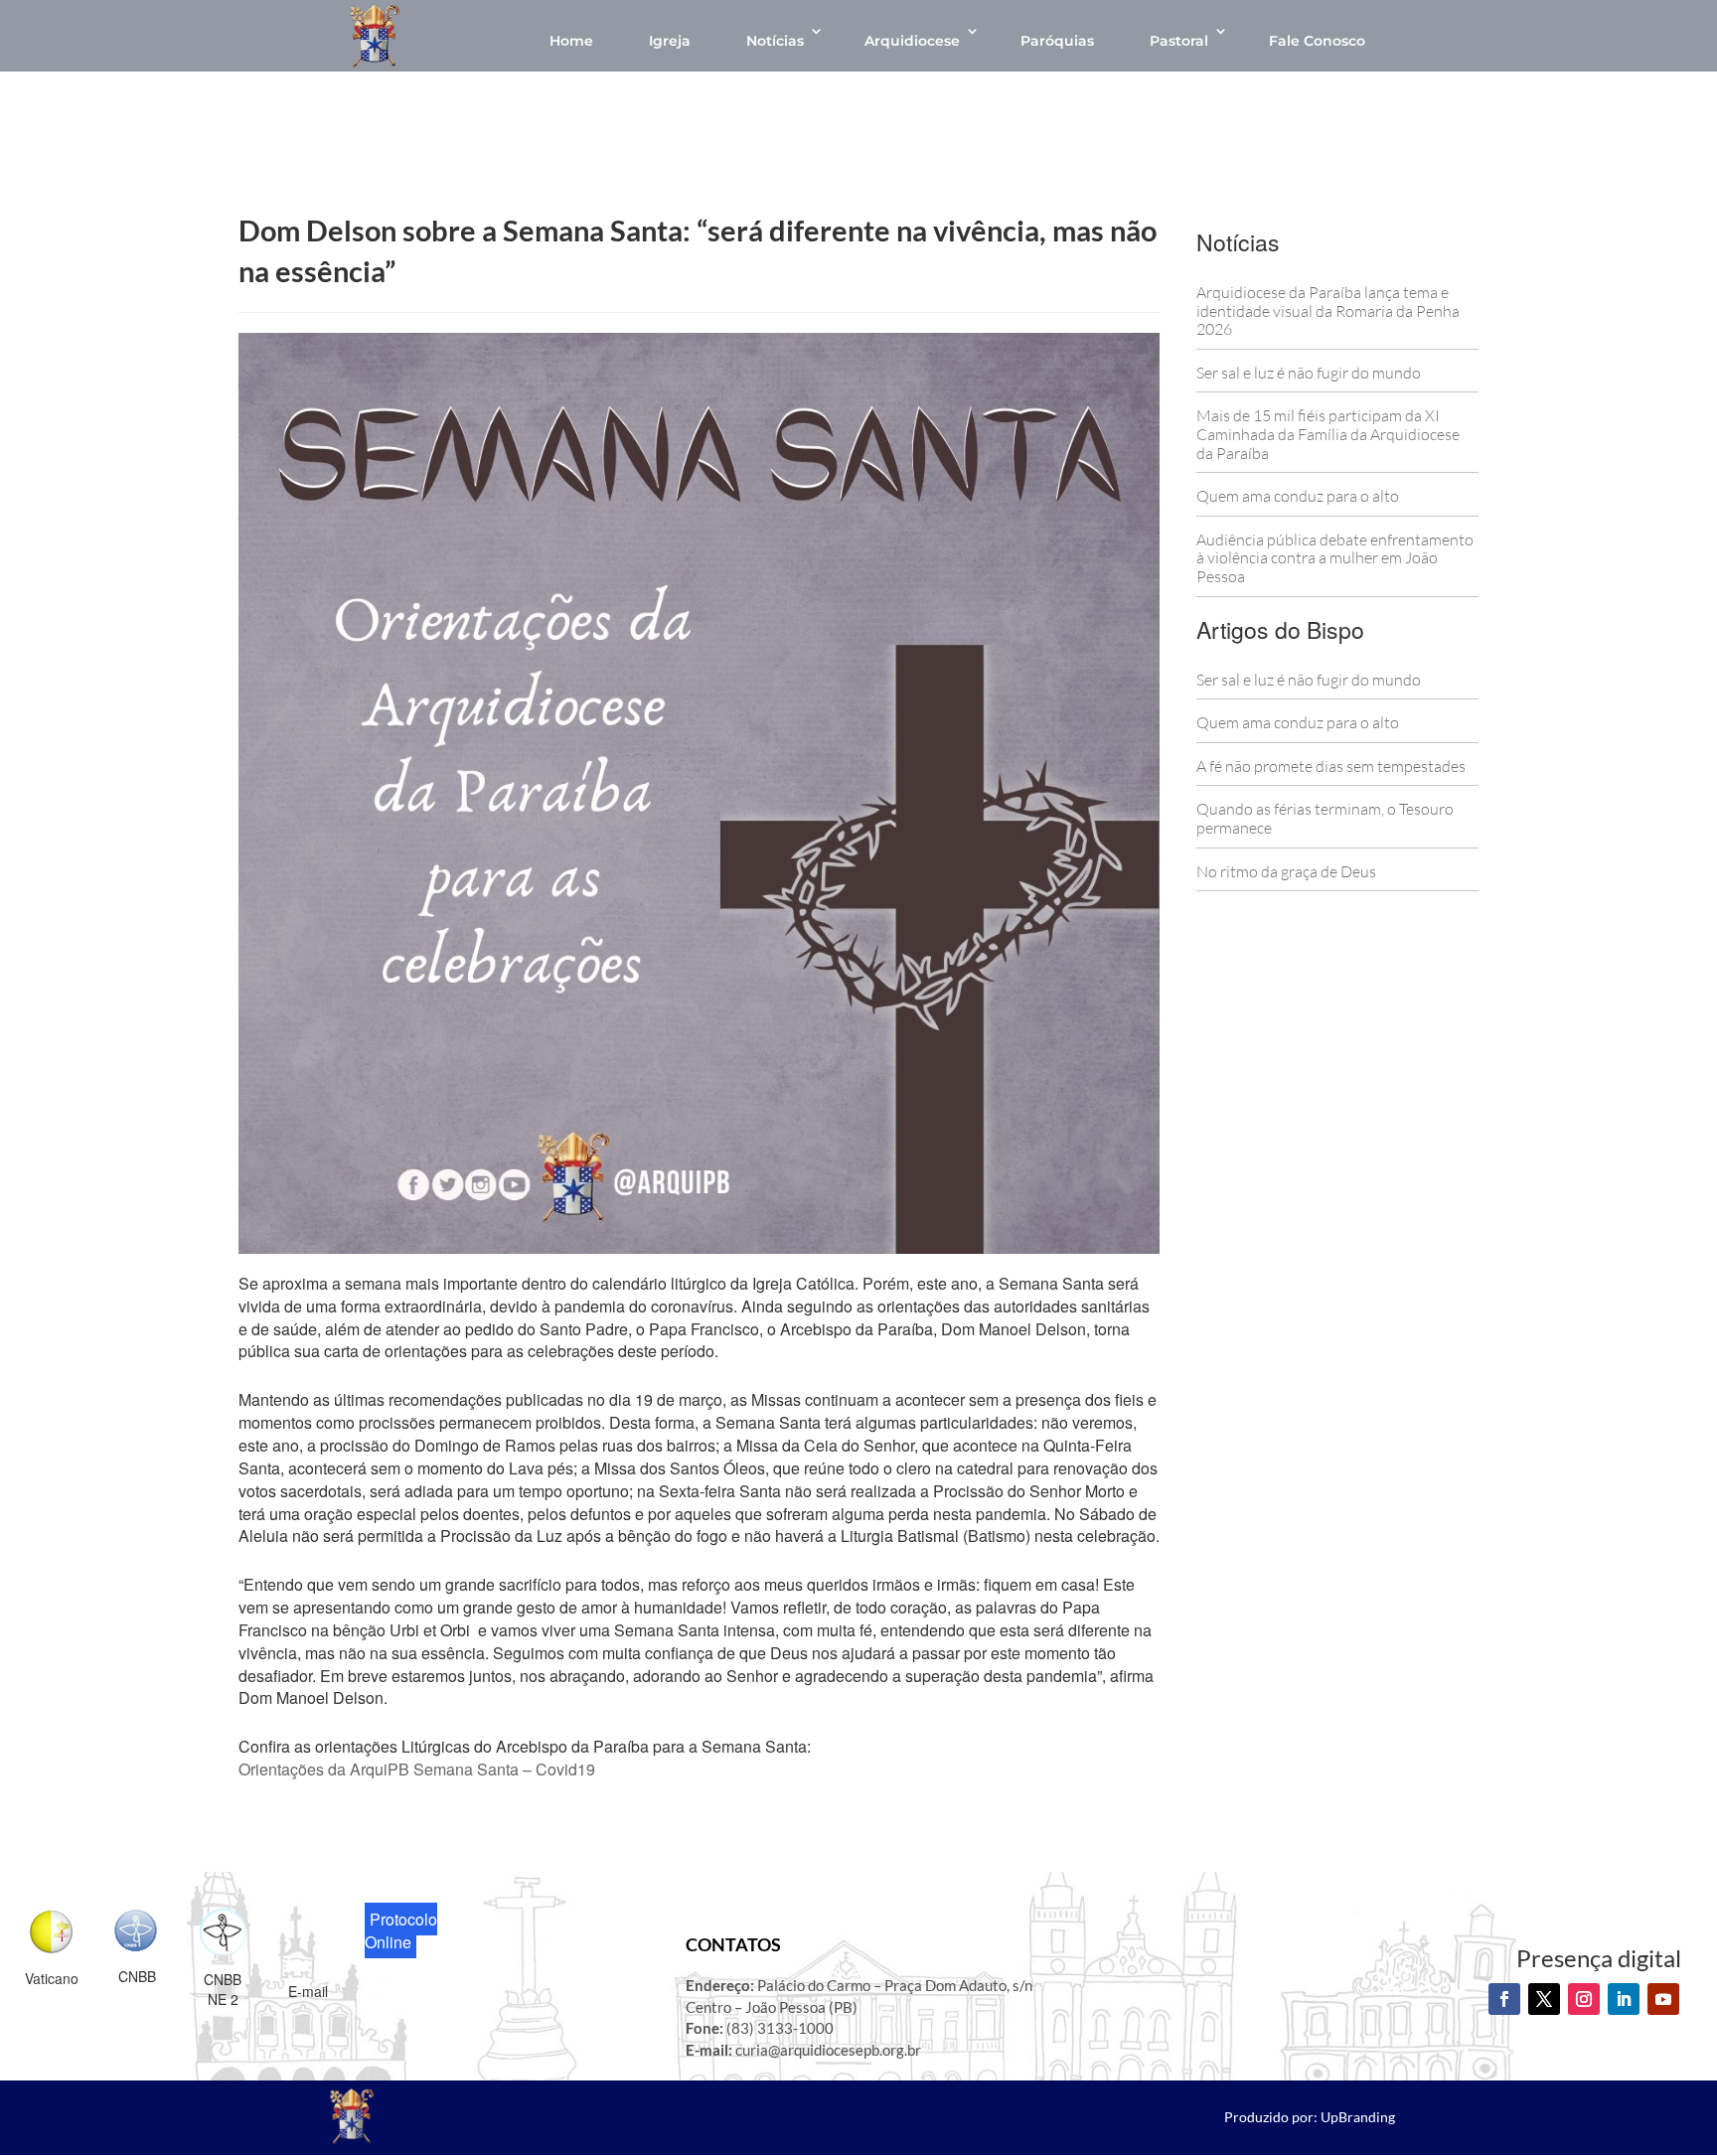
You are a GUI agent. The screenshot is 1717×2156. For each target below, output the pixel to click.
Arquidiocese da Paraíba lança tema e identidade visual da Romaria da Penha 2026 (1328, 310)
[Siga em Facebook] (1504, 1999)
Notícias (775, 41)
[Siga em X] (1544, 1999)
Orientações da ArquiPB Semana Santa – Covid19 (417, 1769)
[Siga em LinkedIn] (1624, 1999)
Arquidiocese (912, 41)
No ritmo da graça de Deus (1286, 871)
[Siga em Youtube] (1663, 1999)
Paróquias (1057, 41)
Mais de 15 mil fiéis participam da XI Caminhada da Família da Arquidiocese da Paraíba (1328, 434)
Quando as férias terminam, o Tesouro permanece (1325, 818)
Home (571, 41)
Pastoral (1179, 41)
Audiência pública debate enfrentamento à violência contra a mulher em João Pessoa (1335, 558)
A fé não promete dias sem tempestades (1331, 766)
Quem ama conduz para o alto (1298, 496)
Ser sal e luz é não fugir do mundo (1309, 373)
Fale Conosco (1317, 41)
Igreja (670, 41)
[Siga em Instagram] (1584, 1999)
